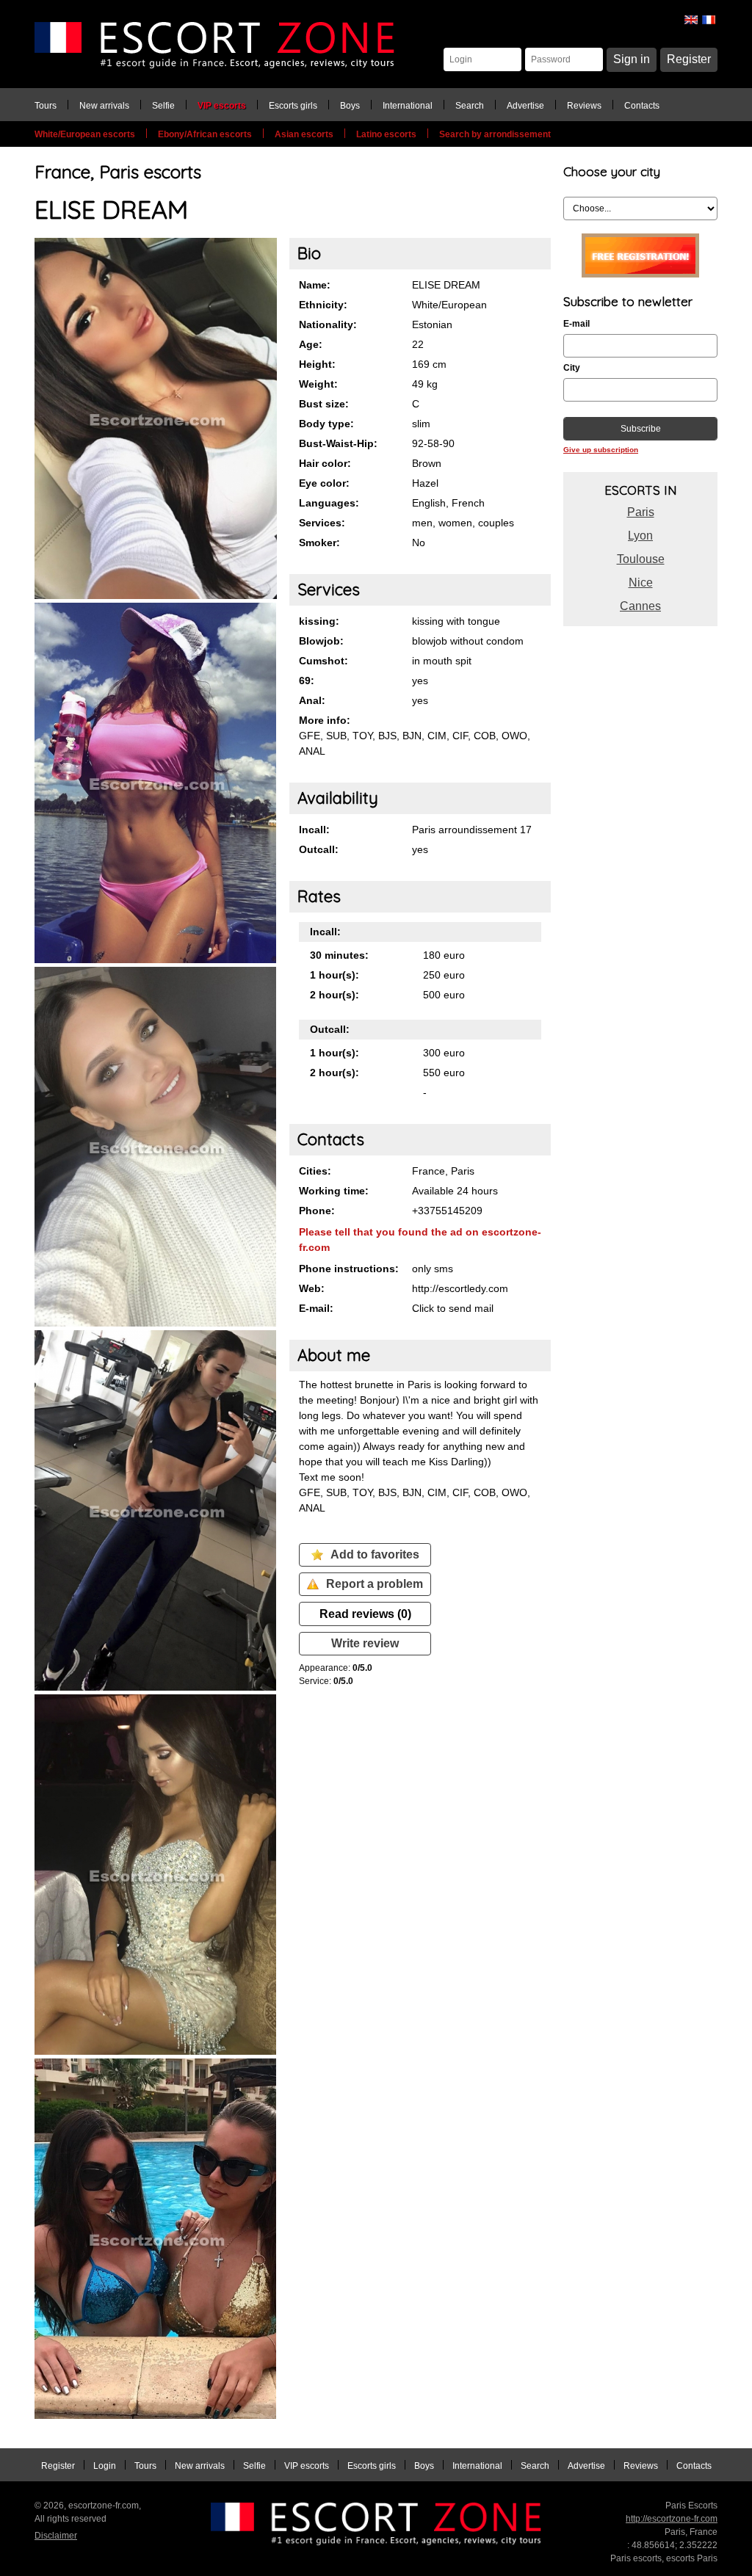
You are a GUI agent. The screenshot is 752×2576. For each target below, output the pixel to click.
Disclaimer (56, 2536)
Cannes (640, 606)
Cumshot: (323, 661)
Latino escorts (386, 134)
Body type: (326, 424)
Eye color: (324, 483)
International (408, 106)
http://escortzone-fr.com (672, 2519)
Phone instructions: (349, 1269)
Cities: (315, 1171)
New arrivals (104, 106)
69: (307, 681)
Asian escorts (304, 134)
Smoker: (319, 543)
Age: (311, 344)
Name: (315, 285)
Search (470, 106)
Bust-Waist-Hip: (338, 443)
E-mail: (316, 1308)
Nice (641, 583)
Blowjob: (321, 641)
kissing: (319, 621)
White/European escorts (85, 134)
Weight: (318, 384)
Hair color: (325, 463)
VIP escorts (222, 106)
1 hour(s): (335, 975)
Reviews (584, 106)
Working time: (334, 1191)
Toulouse (641, 559)
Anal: (312, 700)
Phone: (317, 1211)
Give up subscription (601, 450)
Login (105, 2466)
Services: (322, 523)
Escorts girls (293, 106)
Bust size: (324, 404)
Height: (317, 364)
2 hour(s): (335, 995)
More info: (325, 720)
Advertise (525, 106)
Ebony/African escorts (205, 134)
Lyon (640, 536)
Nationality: (328, 324)
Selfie (163, 106)
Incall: (314, 830)
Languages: (329, 503)
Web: (312, 1288)
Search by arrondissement (495, 134)
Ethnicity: (323, 305)
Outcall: (319, 849)
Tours (46, 106)
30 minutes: (339, 955)
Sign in (632, 59)
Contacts (642, 106)
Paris (641, 512)
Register (689, 59)
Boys (350, 106)
